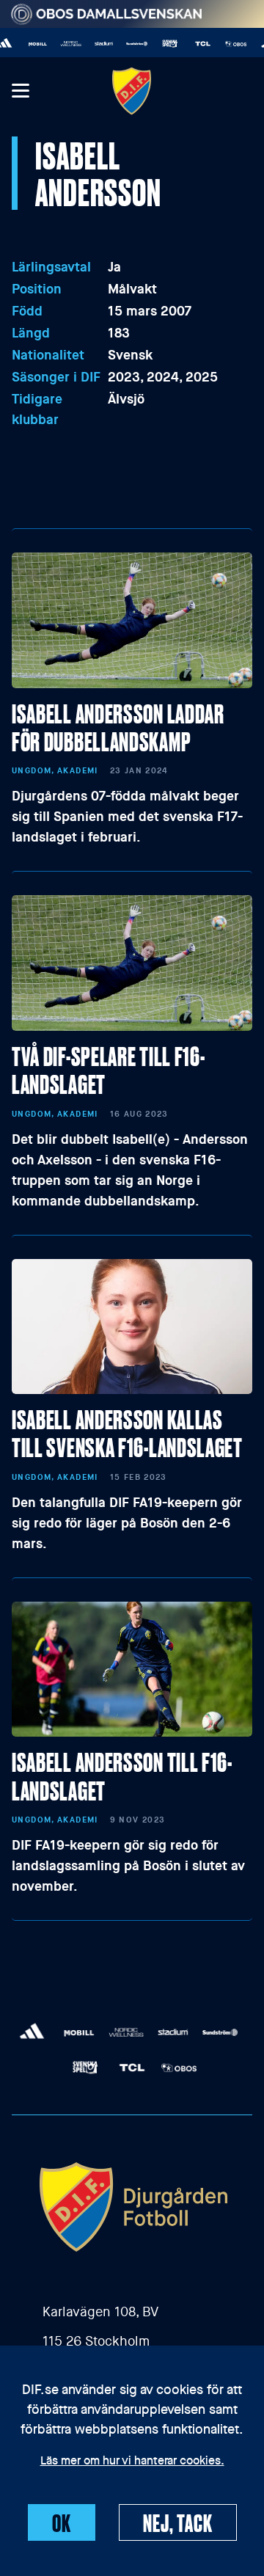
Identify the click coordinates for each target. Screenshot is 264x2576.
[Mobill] (29, 44)
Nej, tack (178, 2522)
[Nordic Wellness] (62, 44)
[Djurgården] (132, 91)
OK (62, 2522)
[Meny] (20, 91)
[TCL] (194, 44)
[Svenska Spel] (161, 44)
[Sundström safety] (128, 44)
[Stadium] (95, 44)
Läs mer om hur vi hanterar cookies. (132, 2462)
